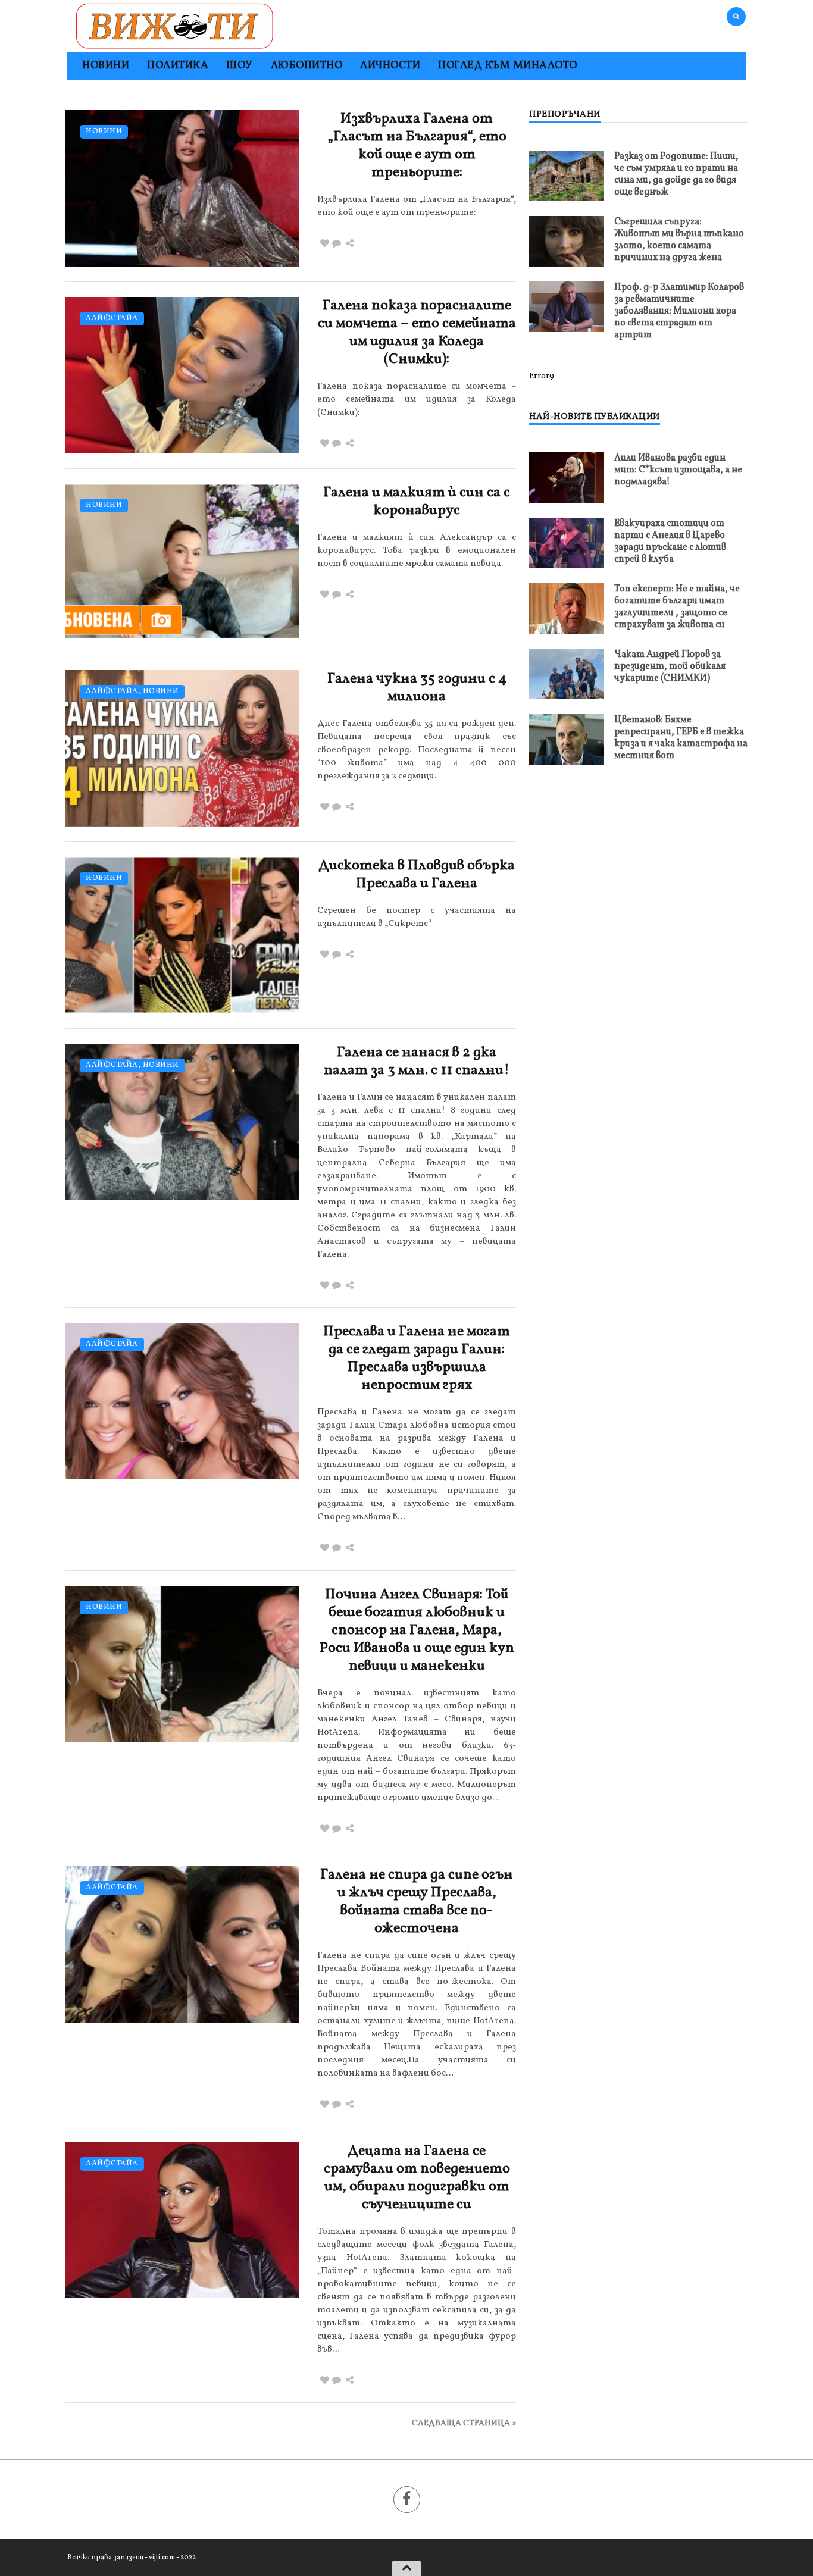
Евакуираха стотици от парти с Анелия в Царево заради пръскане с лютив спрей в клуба (670, 542)
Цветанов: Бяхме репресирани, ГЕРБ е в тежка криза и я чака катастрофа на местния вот (681, 738)
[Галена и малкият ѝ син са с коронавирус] (182, 562)
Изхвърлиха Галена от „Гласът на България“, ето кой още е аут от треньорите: (417, 146)
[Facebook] (407, 2500)
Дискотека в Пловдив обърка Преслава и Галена (417, 875)
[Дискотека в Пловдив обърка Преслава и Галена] (182, 935)
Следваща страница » (464, 2423)
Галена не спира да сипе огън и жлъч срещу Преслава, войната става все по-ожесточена (417, 1902)
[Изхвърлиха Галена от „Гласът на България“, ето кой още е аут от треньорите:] (182, 188)
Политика (178, 66)
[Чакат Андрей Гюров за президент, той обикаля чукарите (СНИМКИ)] (566, 674)
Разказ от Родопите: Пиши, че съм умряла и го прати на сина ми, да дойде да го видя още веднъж (676, 174)
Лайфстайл (112, 319)
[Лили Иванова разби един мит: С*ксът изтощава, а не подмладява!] (566, 478)
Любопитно (307, 66)
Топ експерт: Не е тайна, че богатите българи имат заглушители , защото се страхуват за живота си (677, 607)
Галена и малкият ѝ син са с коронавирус (417, 502)
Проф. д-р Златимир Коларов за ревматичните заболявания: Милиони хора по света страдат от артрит (679, 311)
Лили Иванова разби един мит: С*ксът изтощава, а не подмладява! (678, 470)
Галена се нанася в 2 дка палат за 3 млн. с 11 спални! (417, 1062)
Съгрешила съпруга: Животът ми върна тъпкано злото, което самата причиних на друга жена (679, 240)
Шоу (240, 66)
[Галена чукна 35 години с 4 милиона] (182, 748)
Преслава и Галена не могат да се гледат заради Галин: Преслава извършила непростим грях (417, 1359)
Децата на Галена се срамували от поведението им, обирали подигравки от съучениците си (417, 2178)
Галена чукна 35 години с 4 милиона (417, 688)
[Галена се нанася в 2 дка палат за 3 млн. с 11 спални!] (182, 1122)
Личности (390, 66)
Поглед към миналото (508, 66)
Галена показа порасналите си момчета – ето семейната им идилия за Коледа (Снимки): (417, 333)
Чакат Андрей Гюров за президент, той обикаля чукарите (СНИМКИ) (670, 666)
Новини (106, 66)
